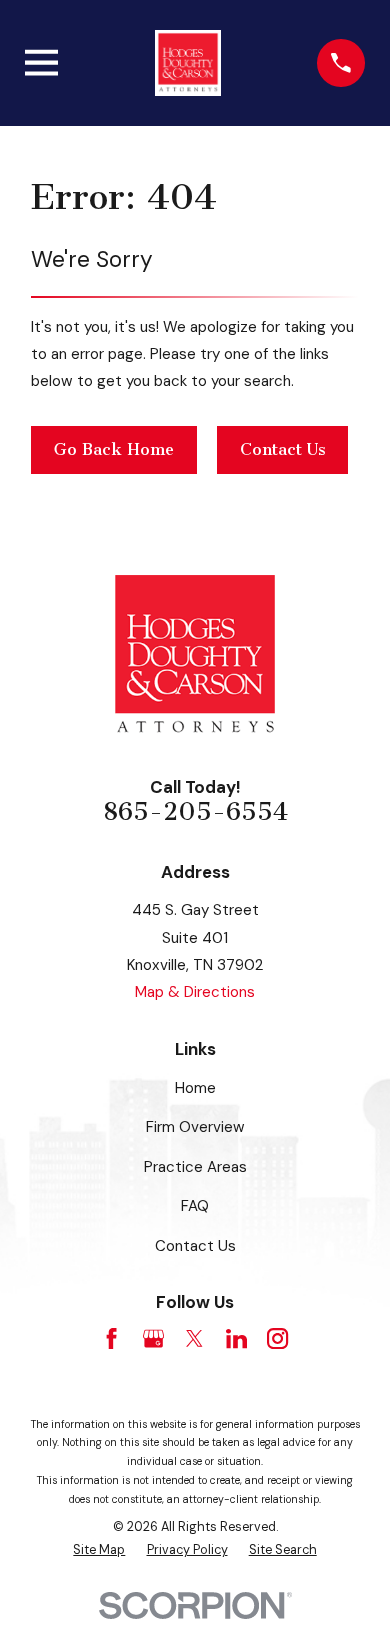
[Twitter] (194, 1338)
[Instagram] (277, 1338)
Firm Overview (195, 1127)
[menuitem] (99, 1550)
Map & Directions (195, 992)
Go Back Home (114, 449)
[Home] (188, 63)
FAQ (195, 1206)
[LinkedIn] (236, 1338)
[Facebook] (111, 1338)
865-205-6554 (195, 811)
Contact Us (283, 449)
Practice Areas (195, 1167)
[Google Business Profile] (153, 1338)
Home (195, 1088)
